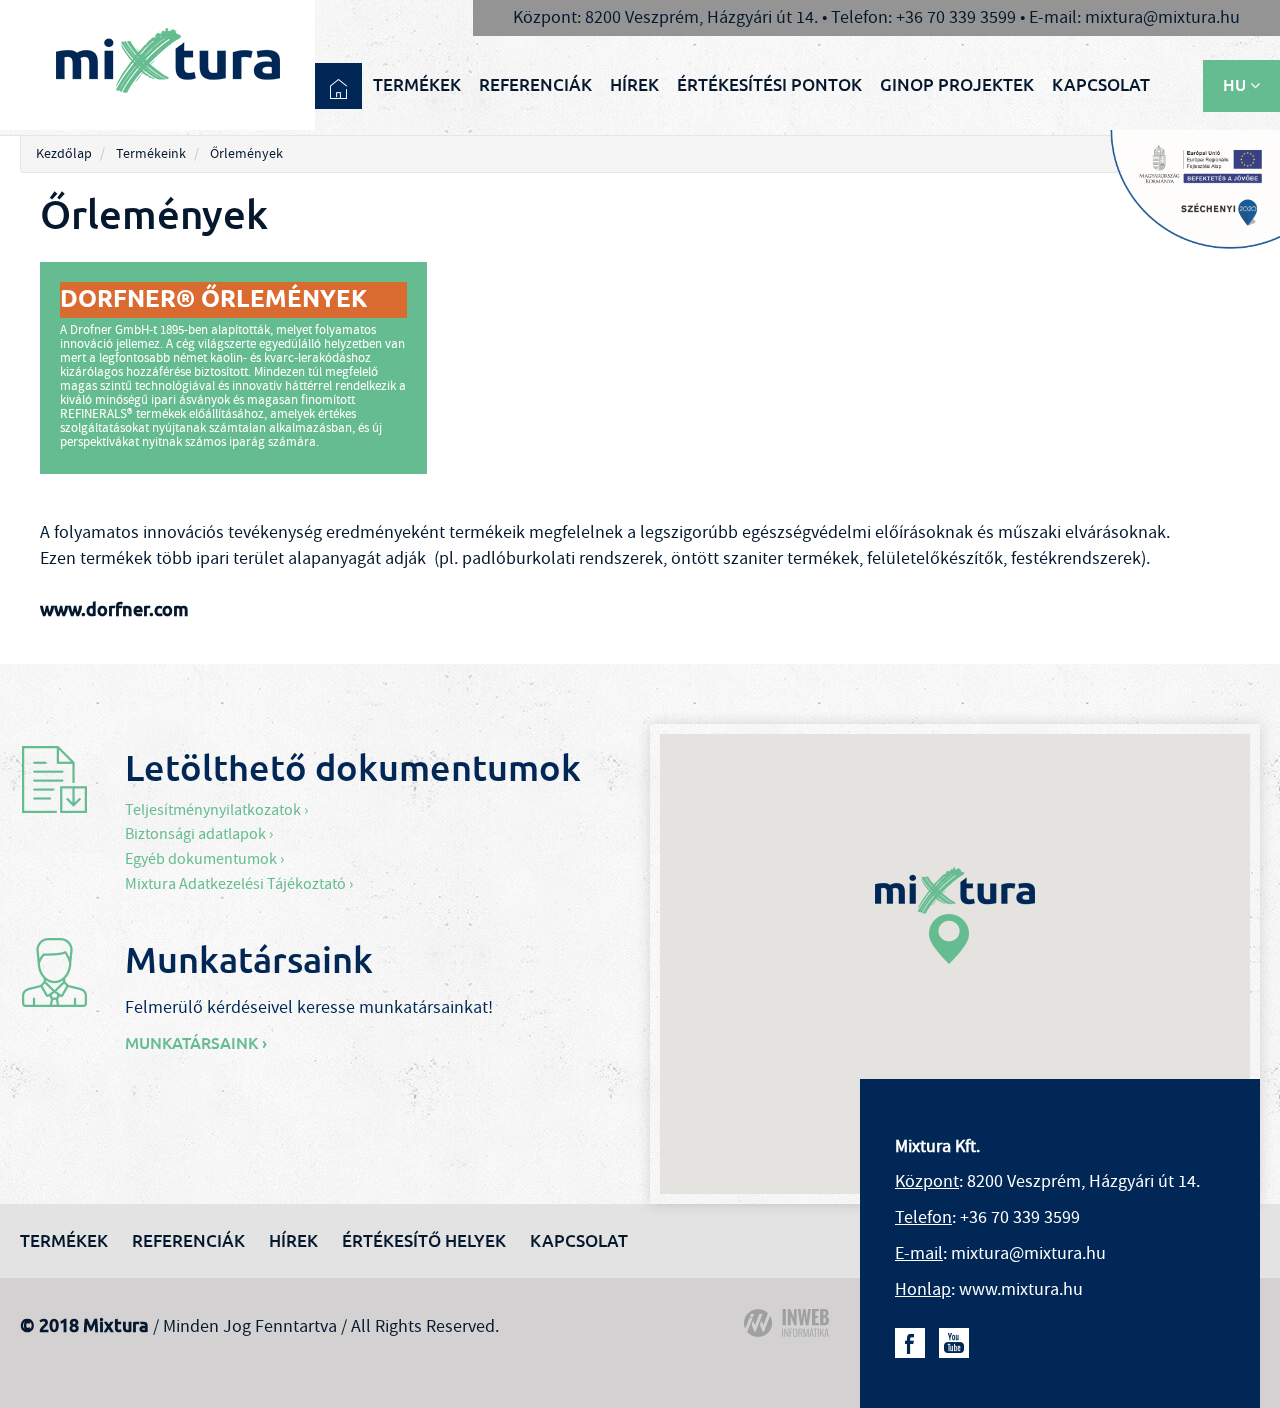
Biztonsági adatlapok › (199, 834)
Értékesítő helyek (424, 1241)
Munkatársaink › (196, 1043)
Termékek (417, 85)
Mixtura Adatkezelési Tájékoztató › (239, 884)
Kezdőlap (64, 154)
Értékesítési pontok (769, 85)
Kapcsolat (1101, 85)
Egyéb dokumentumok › (204, 859)
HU (1236, 85)
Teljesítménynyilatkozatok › (216, 810)
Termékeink (151, 154)
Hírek (634, 85)
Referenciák (535, 85)
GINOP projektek (957, 85)
